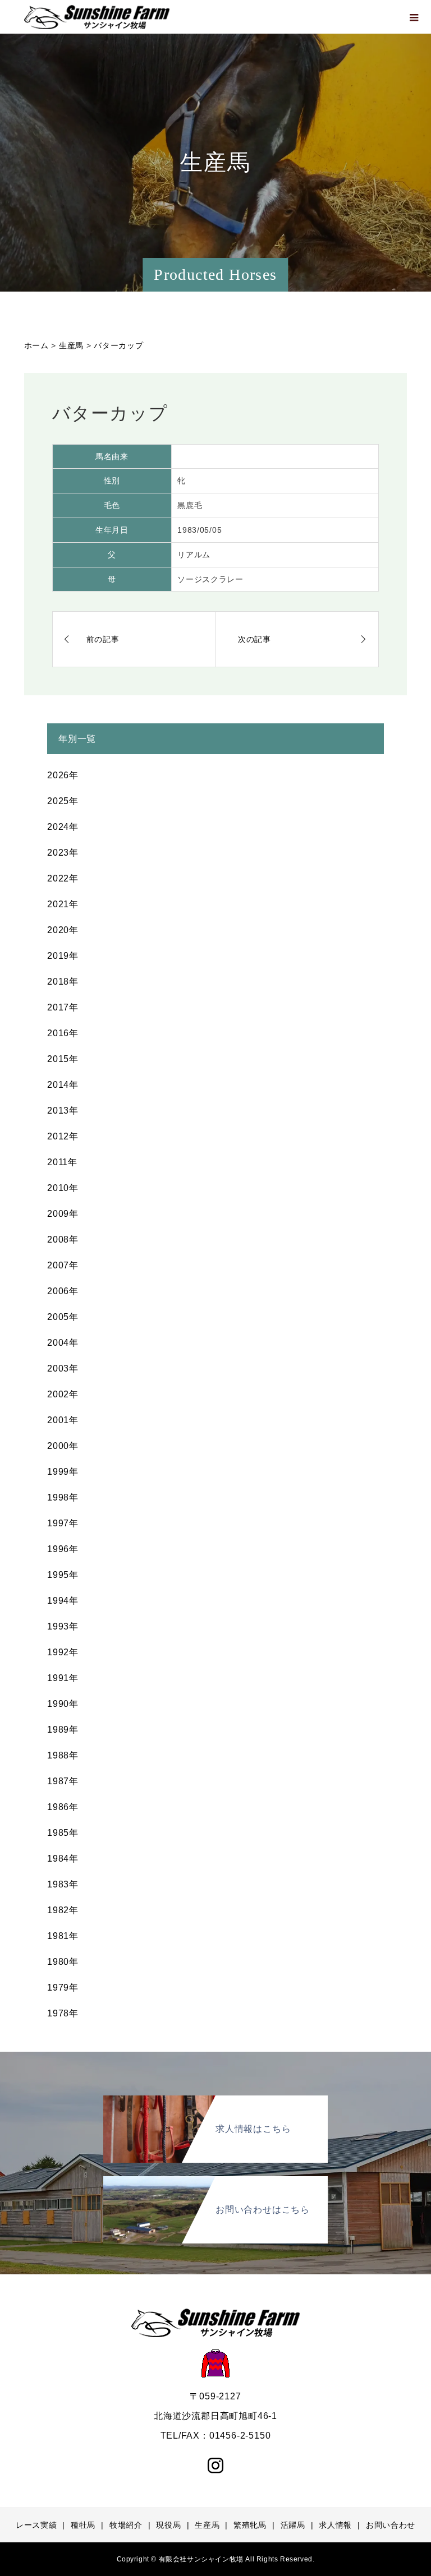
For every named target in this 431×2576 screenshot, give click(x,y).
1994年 (63, 1601)
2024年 (63, 827)
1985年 (63, 1833)
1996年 (63, 1549)
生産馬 (207, 2525)
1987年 (63, 1781)
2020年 (63, 930)
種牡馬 (83, 2525)
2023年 (63, 853)
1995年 (63, 1575)
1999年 (63, 1472)
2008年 (63, 1239)
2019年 (63, 956)
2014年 (63, 1085)
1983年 (63, 1884)
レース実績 (36, 2525)
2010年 (63, 1188)
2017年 (63, 1007)
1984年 (63, 1859)
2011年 (62, 1162)
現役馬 (168, 2525)
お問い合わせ (391, 2525)
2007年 (63, 1265)
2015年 (63, 1059)
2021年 (63, 904)
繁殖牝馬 (250, 2525)
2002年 (63, 1394)
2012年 (63, 1136)
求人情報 (335, 2525)
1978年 (63, 2013)
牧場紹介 (126, 2525)
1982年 (63, 1910)
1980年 (63, 1962)
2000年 (63, 1446)
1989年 (63, 1730)
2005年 (63, 1317)
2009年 (63, 1214)
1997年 (63, 1523)
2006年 (63, 1291)
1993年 (63, 1626)
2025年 (63, 801)
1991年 (63, 1678)
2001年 (63, 1420)
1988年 (63, 1755)
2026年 (63, 775)
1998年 (63, 1497)
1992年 (63, 1652)
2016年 (63, 1033)
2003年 (63, 1368)
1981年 (63, 1936)
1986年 (63, 1807)
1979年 (63, 1988)
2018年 (63, 982)
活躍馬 (293, 2525)
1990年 (63, 1704)
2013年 (63, 1111)
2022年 (63, 878)
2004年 (63, 1343)
